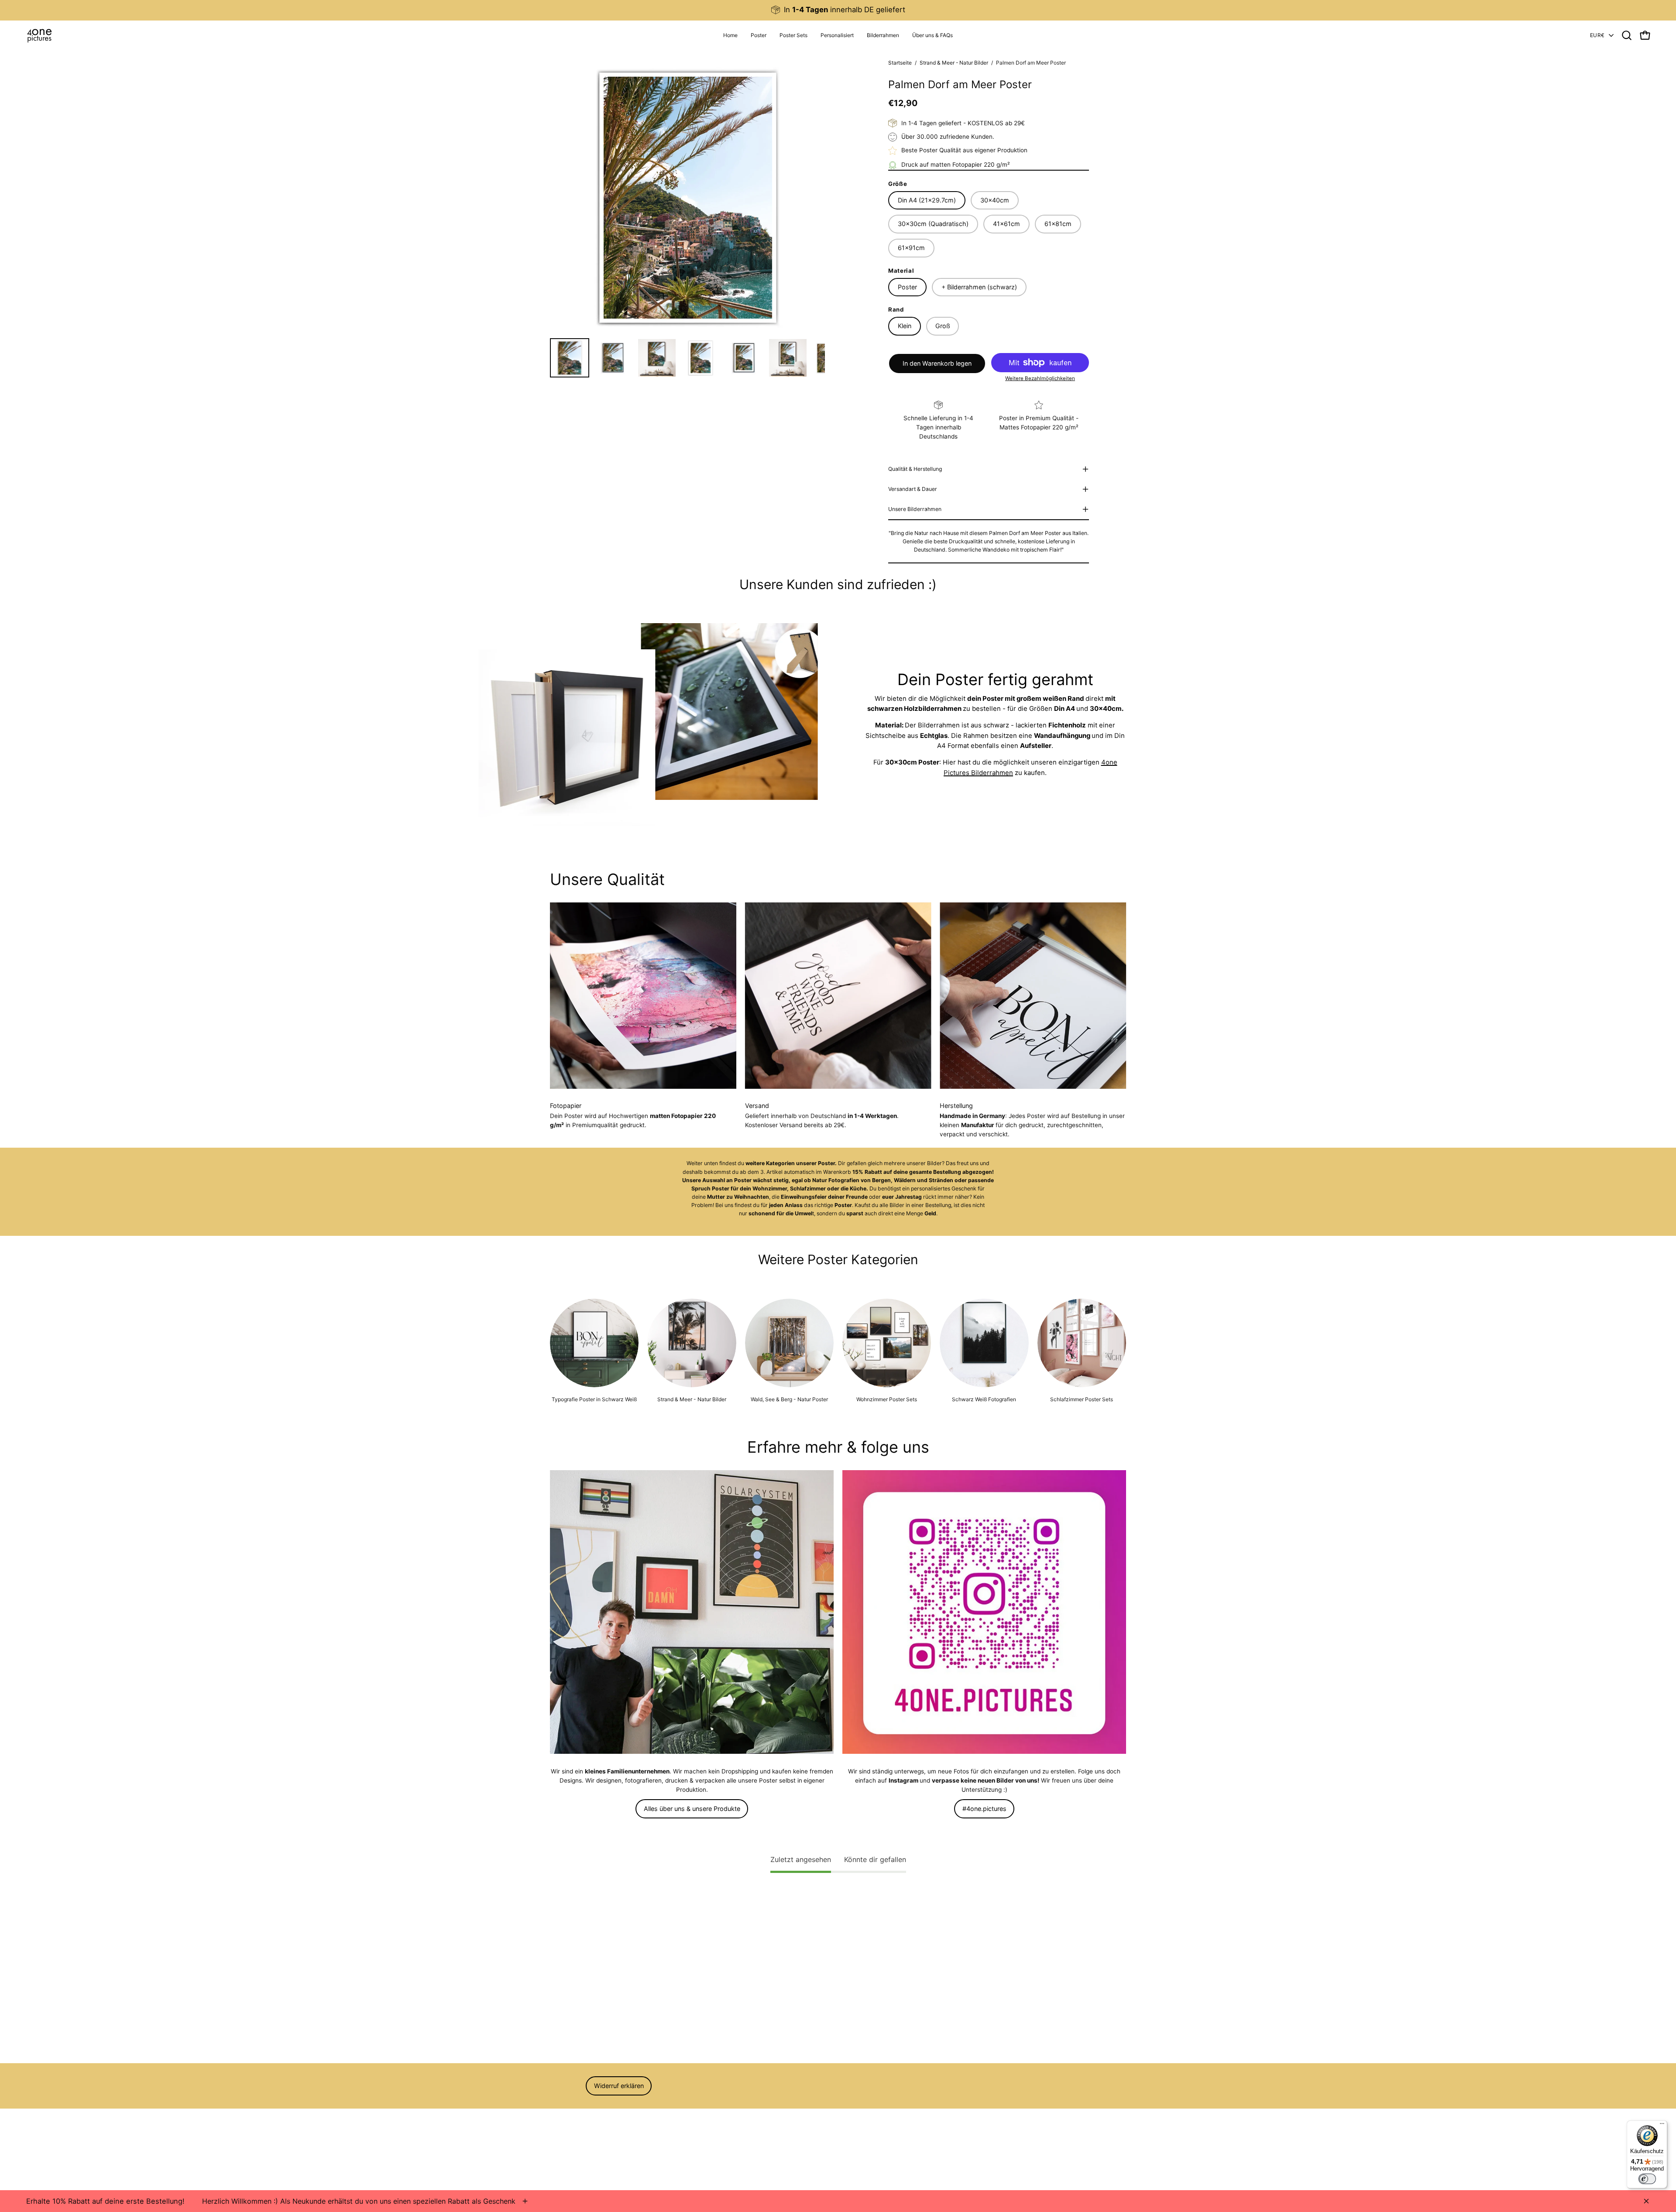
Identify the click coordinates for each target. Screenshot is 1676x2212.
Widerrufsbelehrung (577, 2133)
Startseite (900, 63)
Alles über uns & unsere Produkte (692, 1809)
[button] (837, 35)
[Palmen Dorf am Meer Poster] (570, 358)
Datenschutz (568, 2145)
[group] (838, 10)
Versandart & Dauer (913, 489)
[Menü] (1662, 2126)
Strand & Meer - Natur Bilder (954, 63)
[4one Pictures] (39, 35)
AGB (556, 2121)
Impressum (565, 2109)
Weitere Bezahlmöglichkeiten (1040, 378)
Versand (561, 2157)
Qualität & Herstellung (915, 469)
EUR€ (1597, 35)
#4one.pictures (984, 1809)
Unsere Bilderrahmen (915, 509)
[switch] (1647, 2179)
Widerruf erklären (619, 2086)
